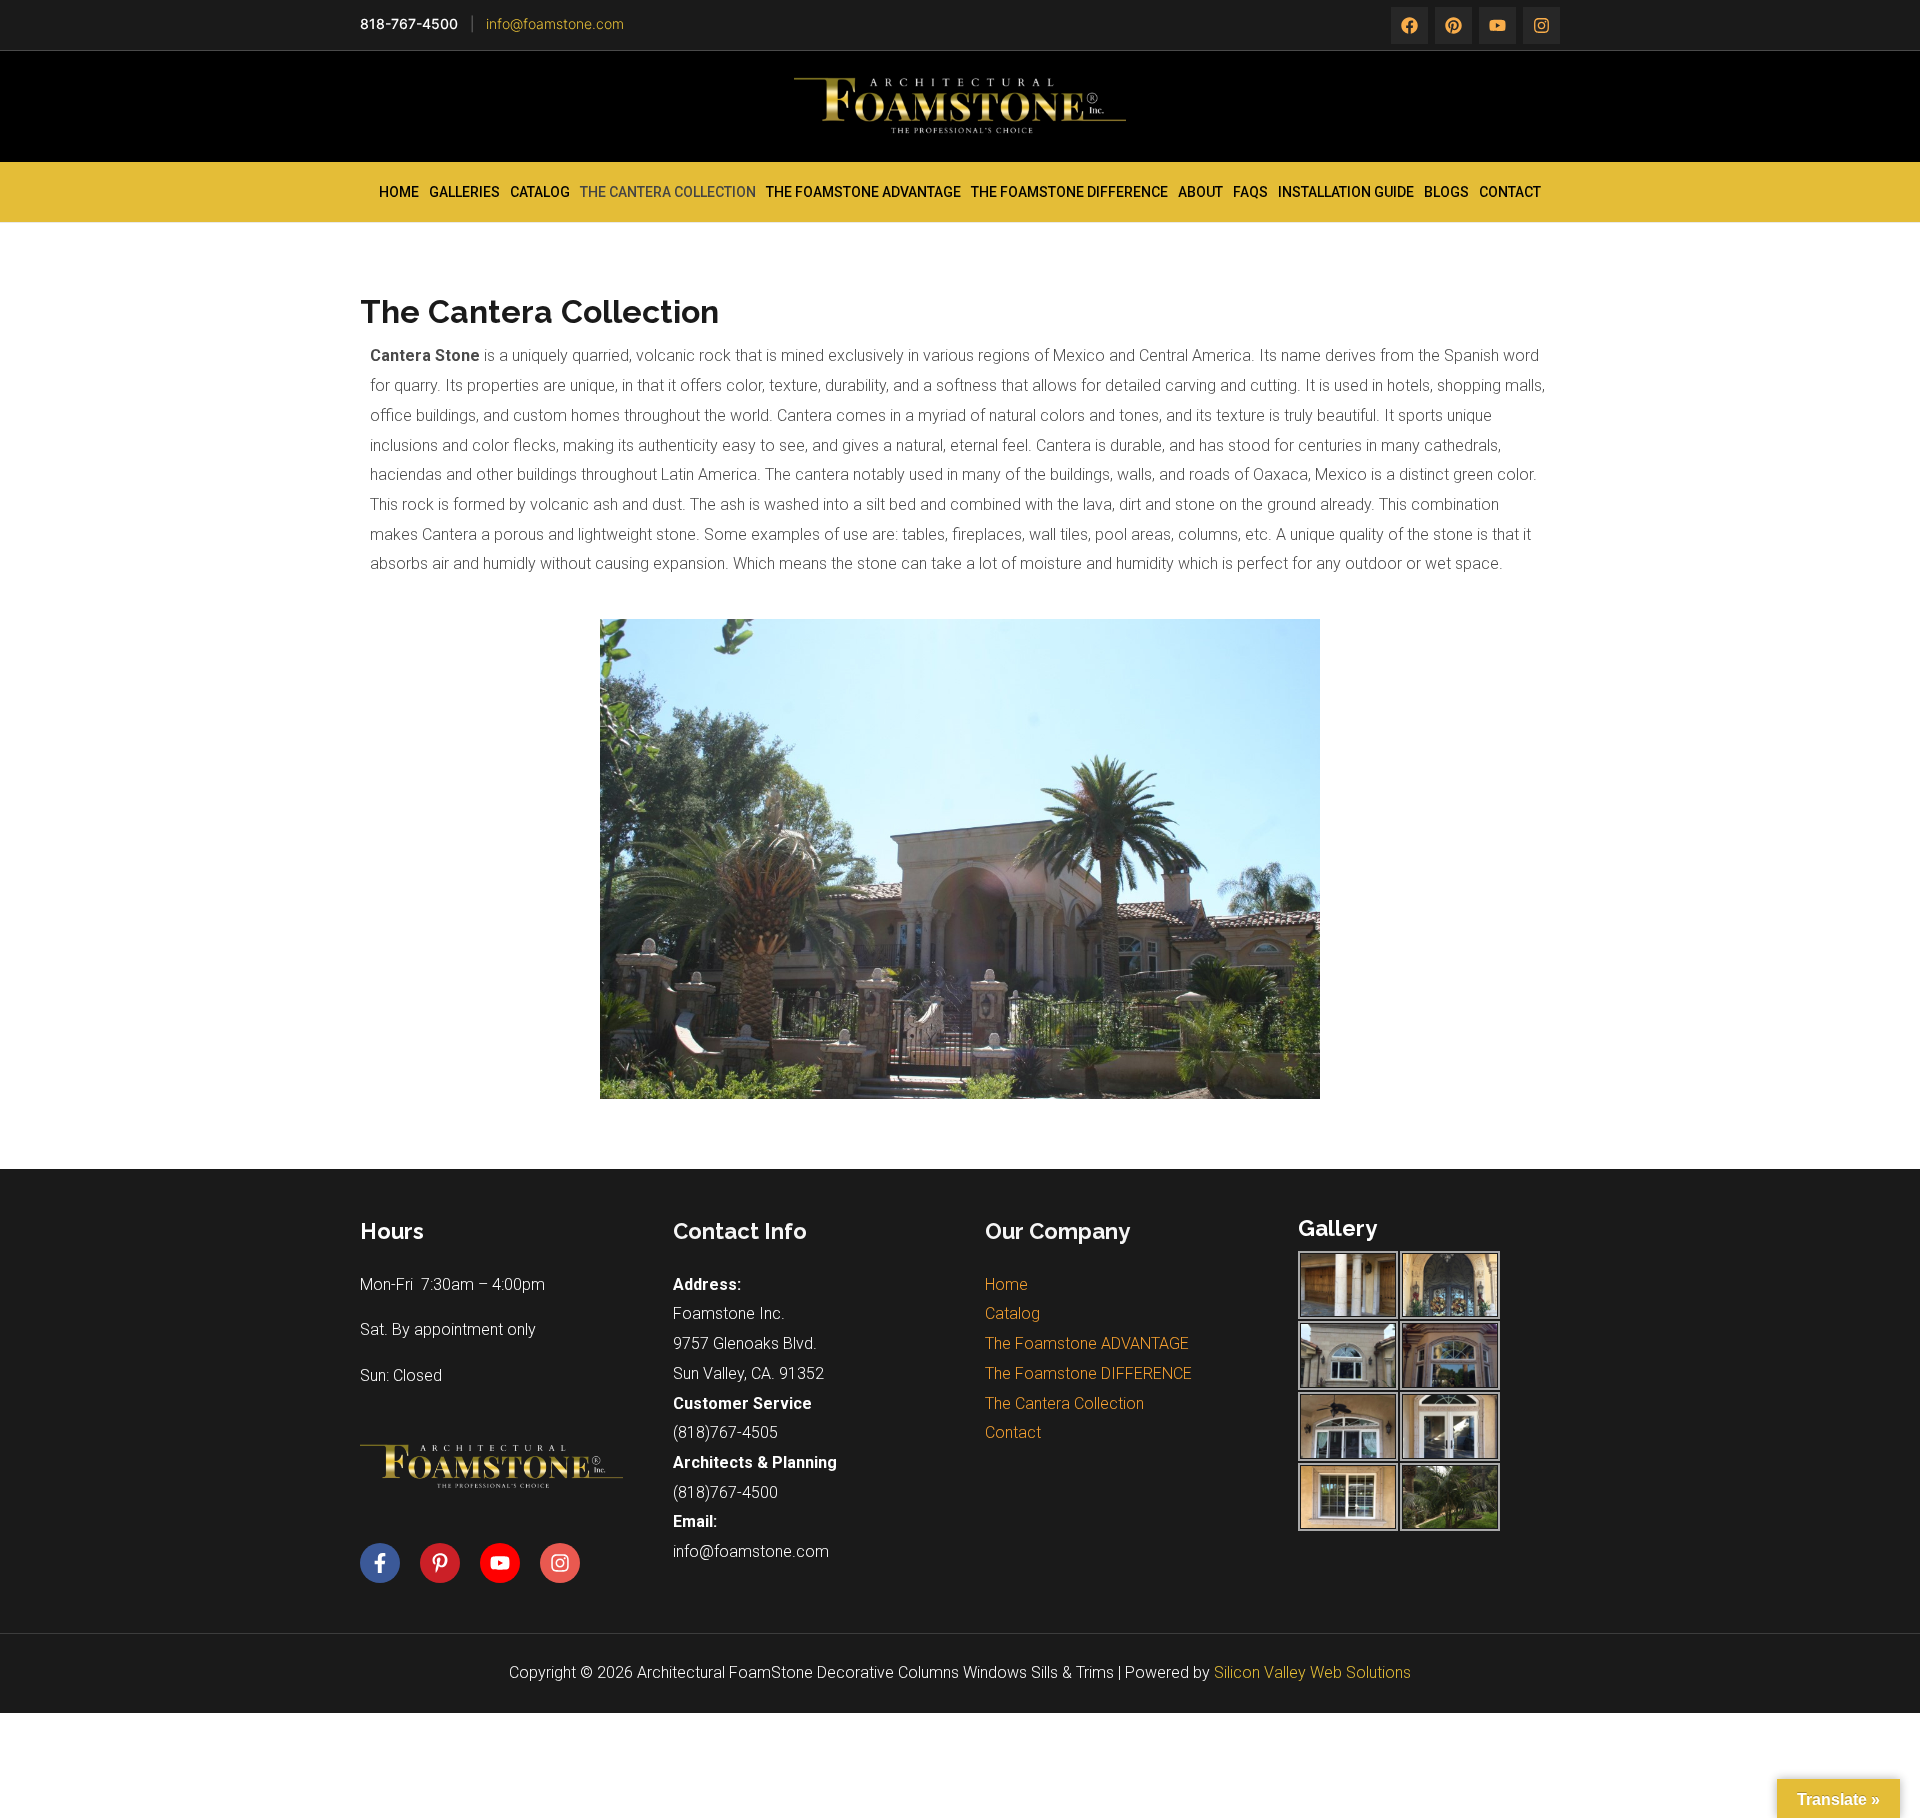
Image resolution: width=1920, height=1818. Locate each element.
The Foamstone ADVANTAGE (863, 192)
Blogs (1446, 192)
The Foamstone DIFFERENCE (1069, 192)
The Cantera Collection (668, 192)
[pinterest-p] (448, 1563)
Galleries (464, 192)
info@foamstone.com (555, 23)
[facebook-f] (388, 1563)
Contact (1510, 192)
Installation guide (1346, 192)
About (1200, 192)
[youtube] (508, 1563)
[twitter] (1453, 25)
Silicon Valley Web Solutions (1312, 1672)
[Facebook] (1409, 25)
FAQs (1250, 192)
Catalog (540, 192)
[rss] (1541, 25)
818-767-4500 (409, 23)
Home (399, 192)
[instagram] (1497, 25)
